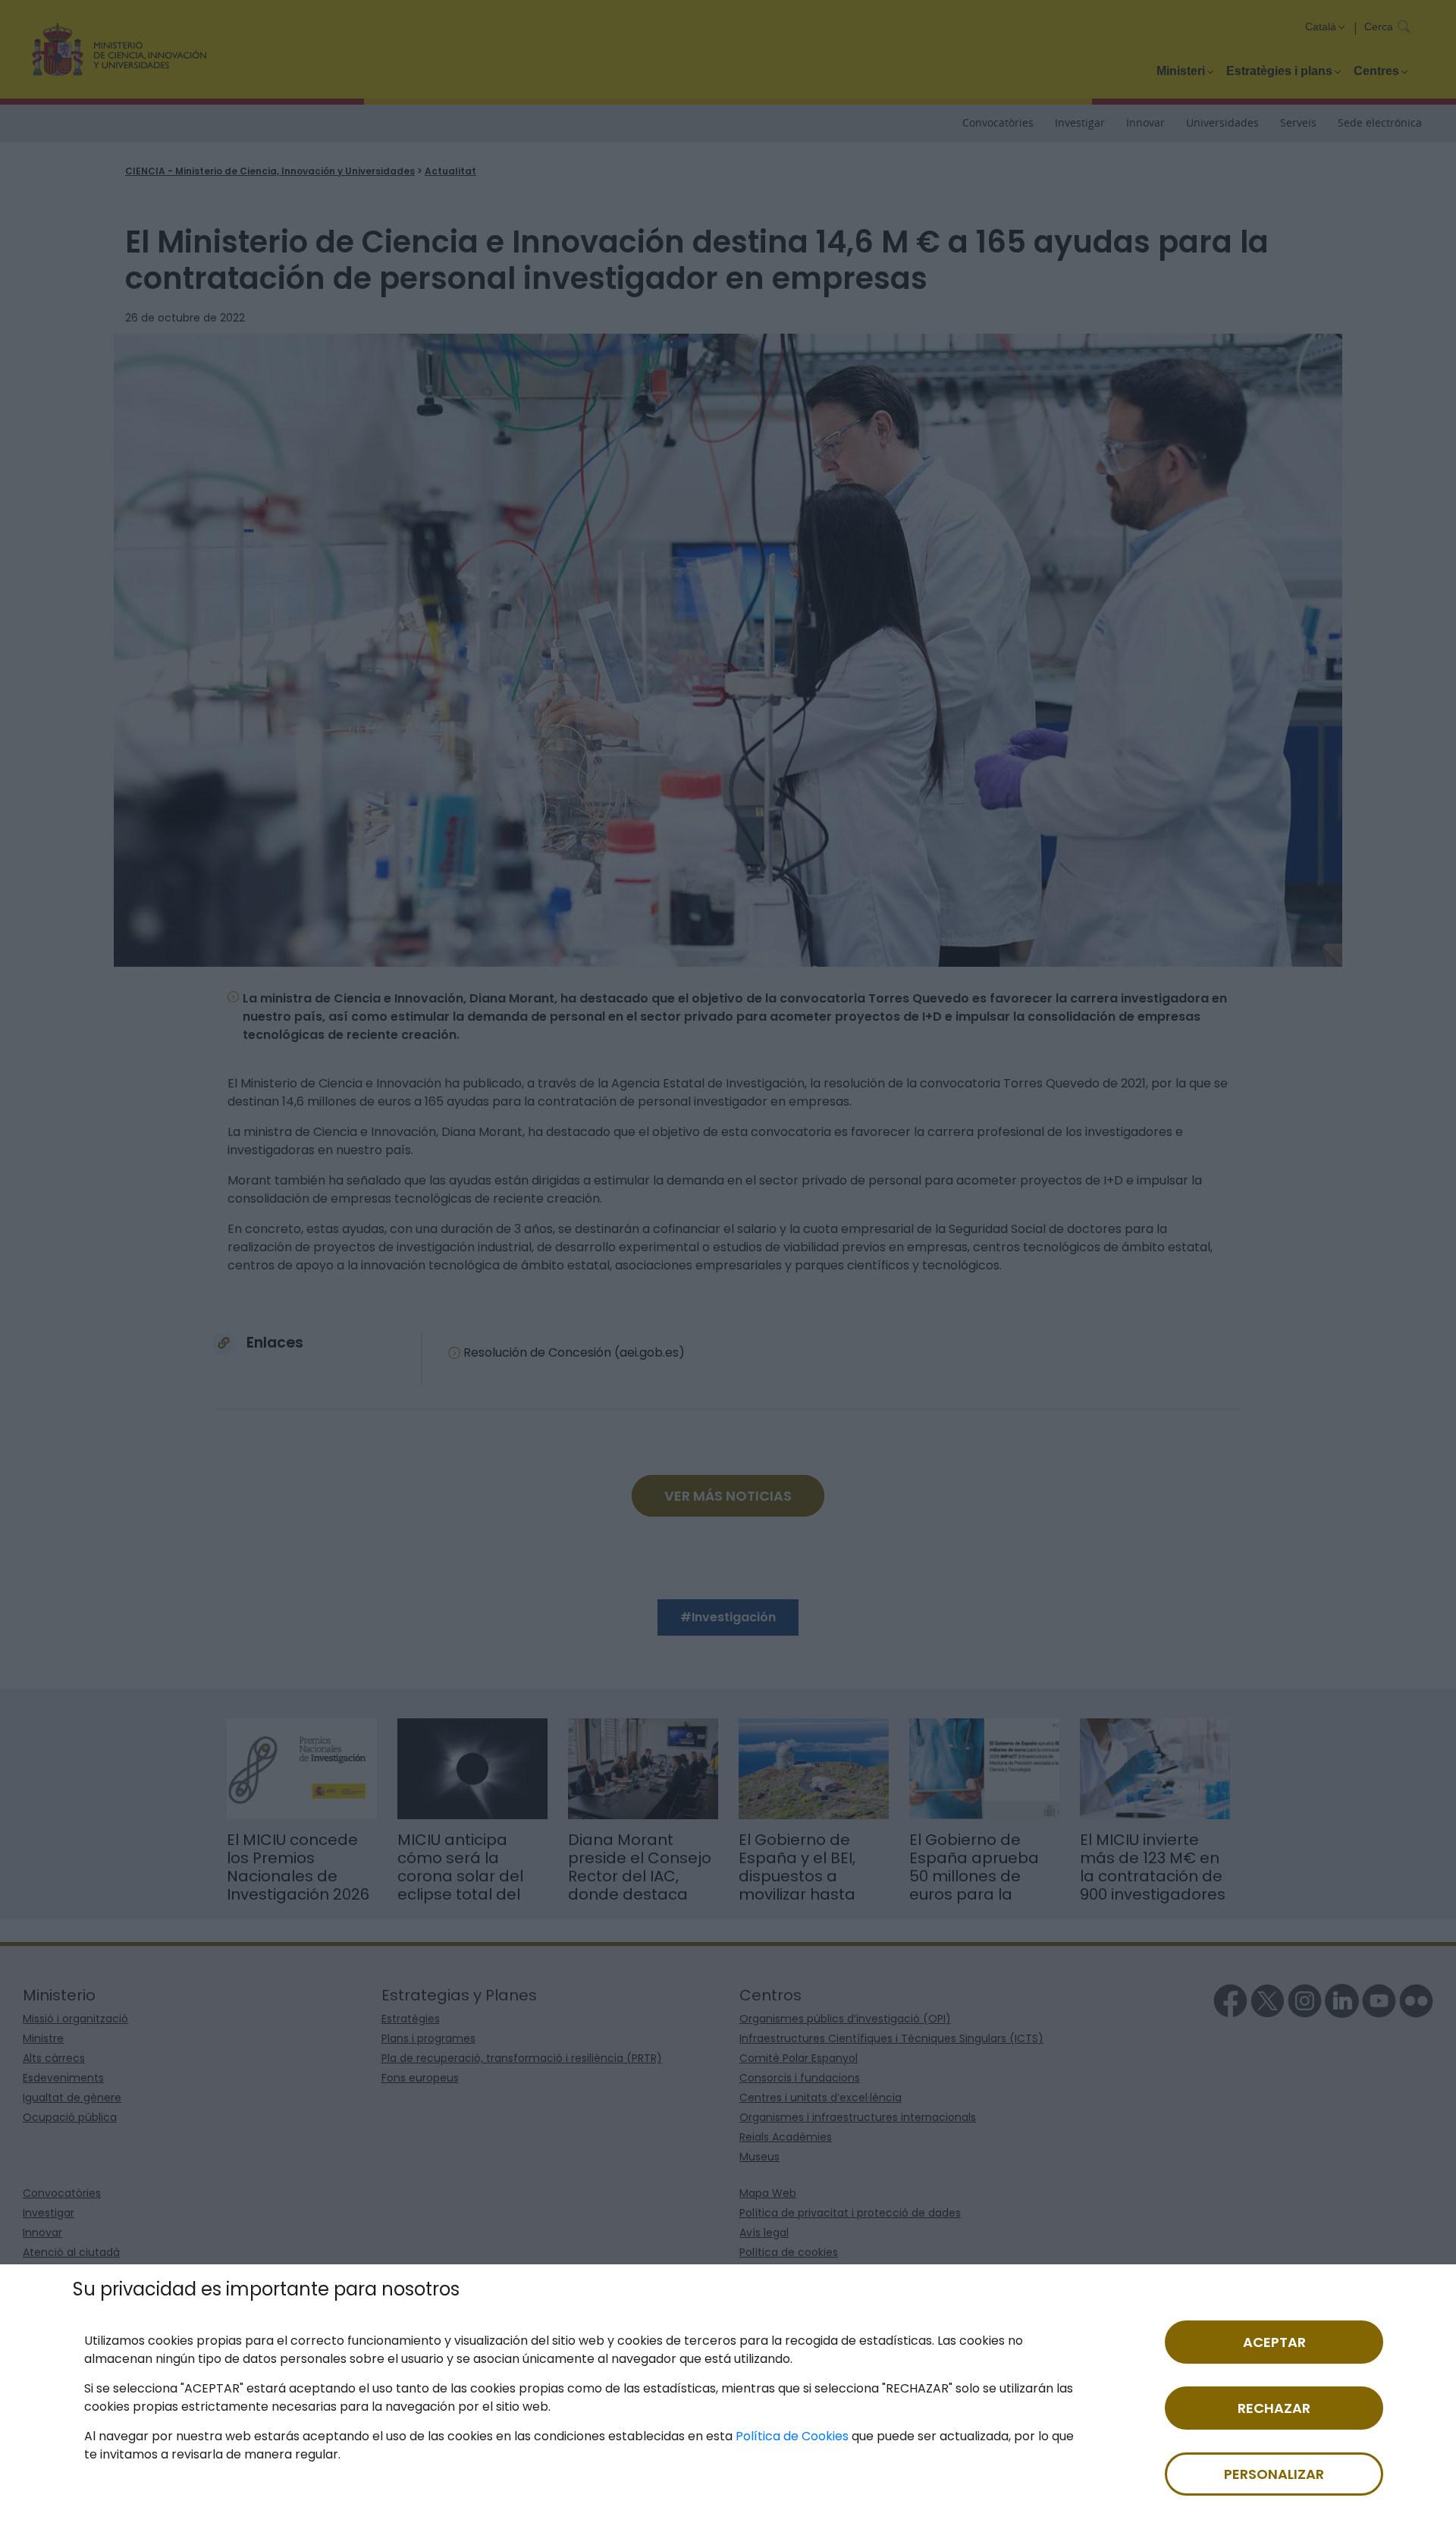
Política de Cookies (792, 2436)
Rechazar (1274, 2408)
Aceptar (1274, 2342)
